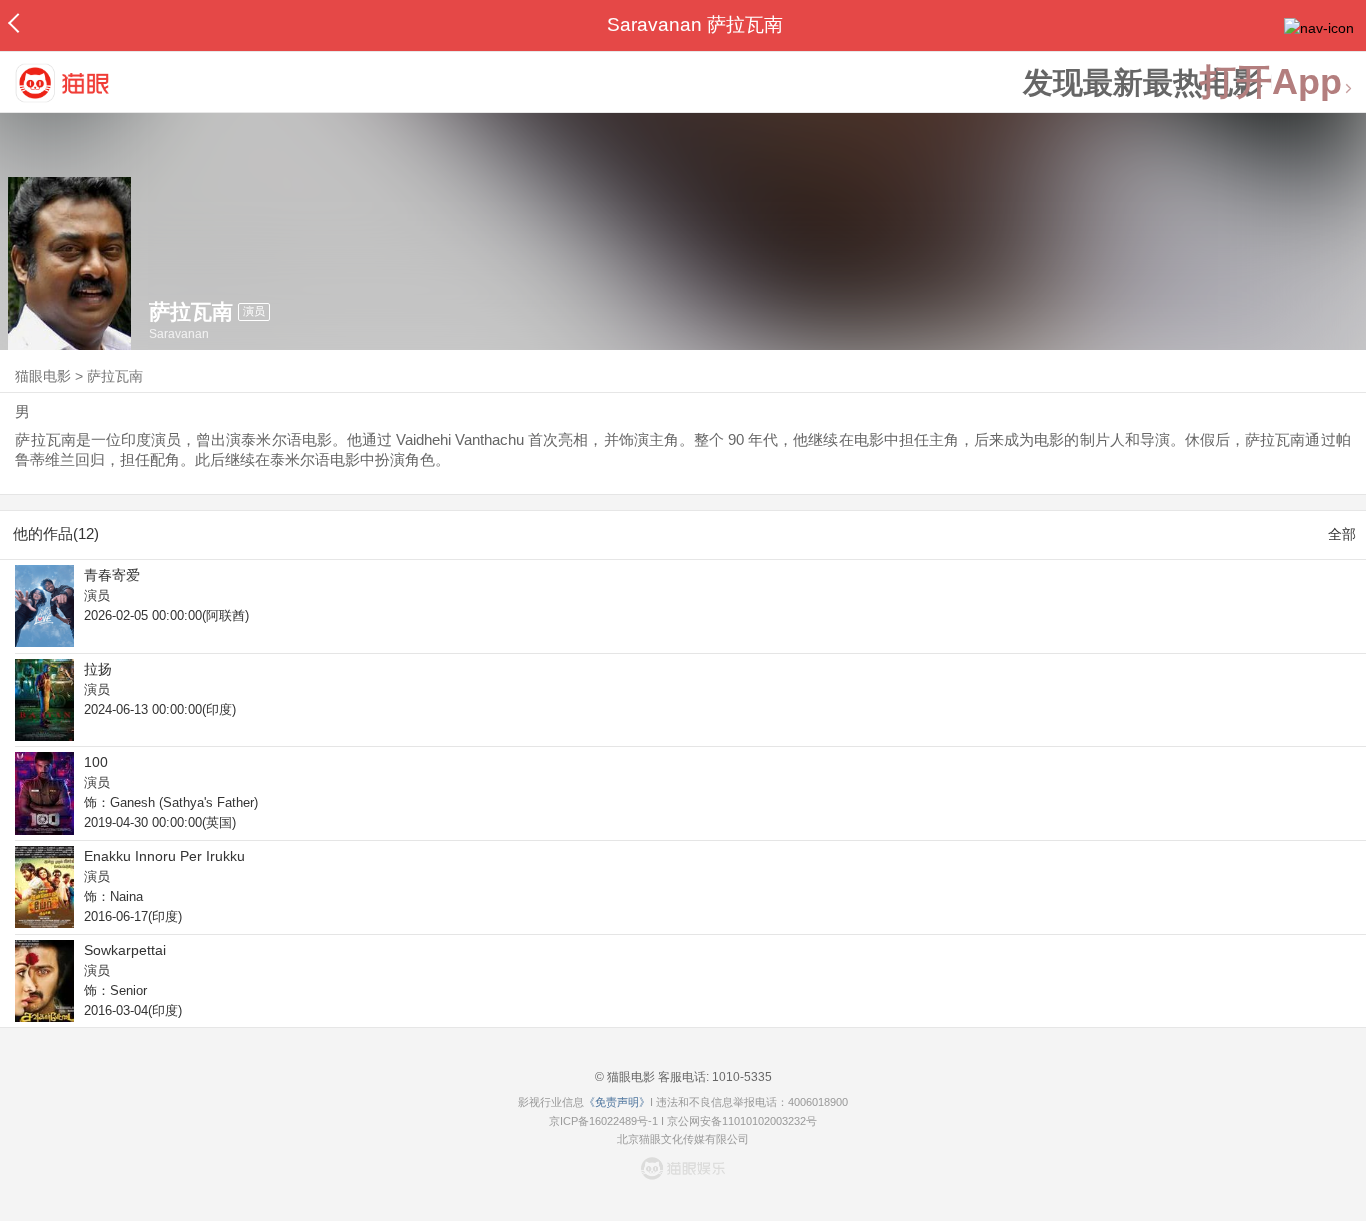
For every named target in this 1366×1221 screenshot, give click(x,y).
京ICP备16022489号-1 (603, 1121)
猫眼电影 (43, 376)
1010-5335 (740, 1077)
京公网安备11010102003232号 (742, 1121)
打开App (1271, 82)
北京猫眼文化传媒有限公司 (683, 1139)
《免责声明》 (617, 1102)
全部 (1342, 534)
